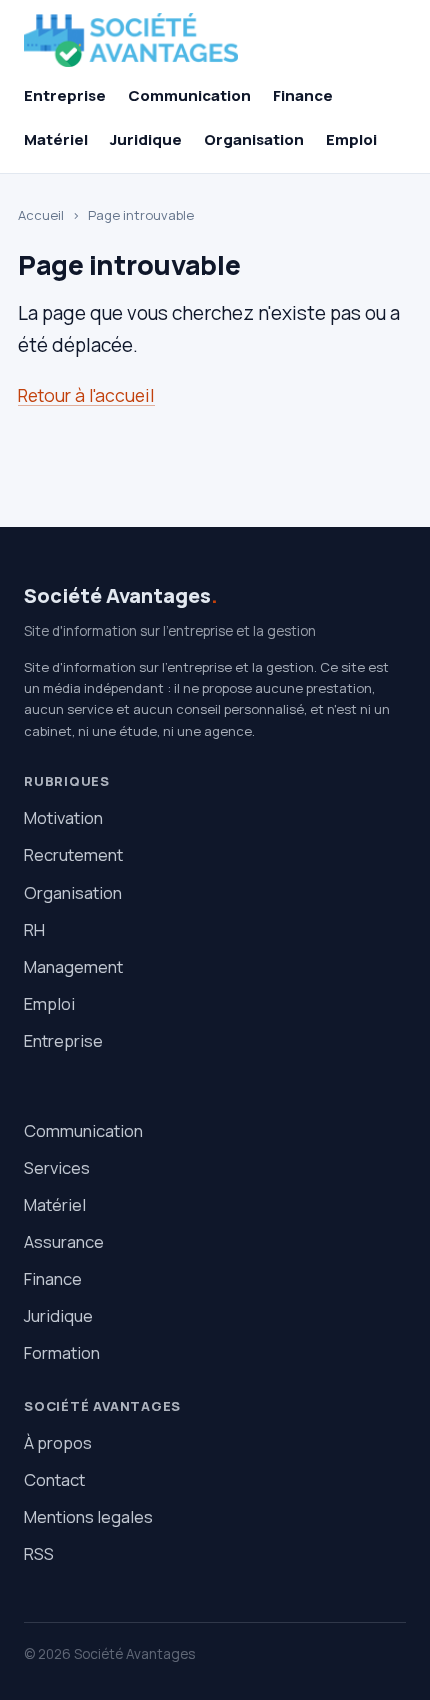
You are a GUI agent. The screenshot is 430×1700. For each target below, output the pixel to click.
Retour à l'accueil (86, 395)
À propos (58, 1442)
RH (34, 929)
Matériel (56, 139)
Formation (62, 1352)
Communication (189, 95)
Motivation (63, 817)
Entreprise (65, 95)
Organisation (254, 139)
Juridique (146, 139)
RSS (39, 1553)
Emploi (351, 139)
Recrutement (73, 854)
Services (57, 1167)
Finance (303, 95)
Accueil (41, 215)
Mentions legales (88, 1516)
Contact (54, 1479)
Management (73, 966)
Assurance (64, 1241)
